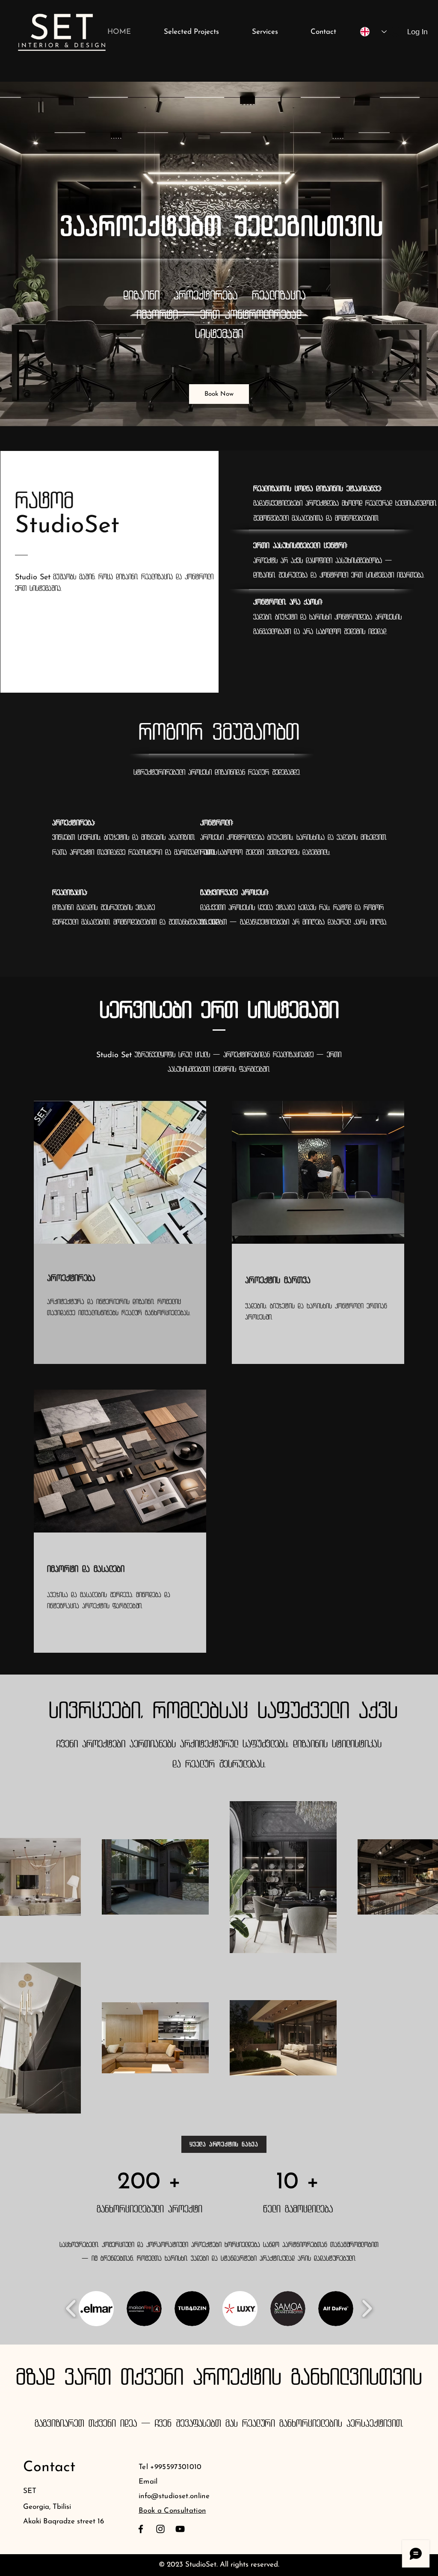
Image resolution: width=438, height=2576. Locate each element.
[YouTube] (180, 2529)
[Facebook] (141, 2529)
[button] (96, 2309)
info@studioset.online (174, 2496)
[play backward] (71, 2308)
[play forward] (367, 2308)
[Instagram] (160, 2529)
